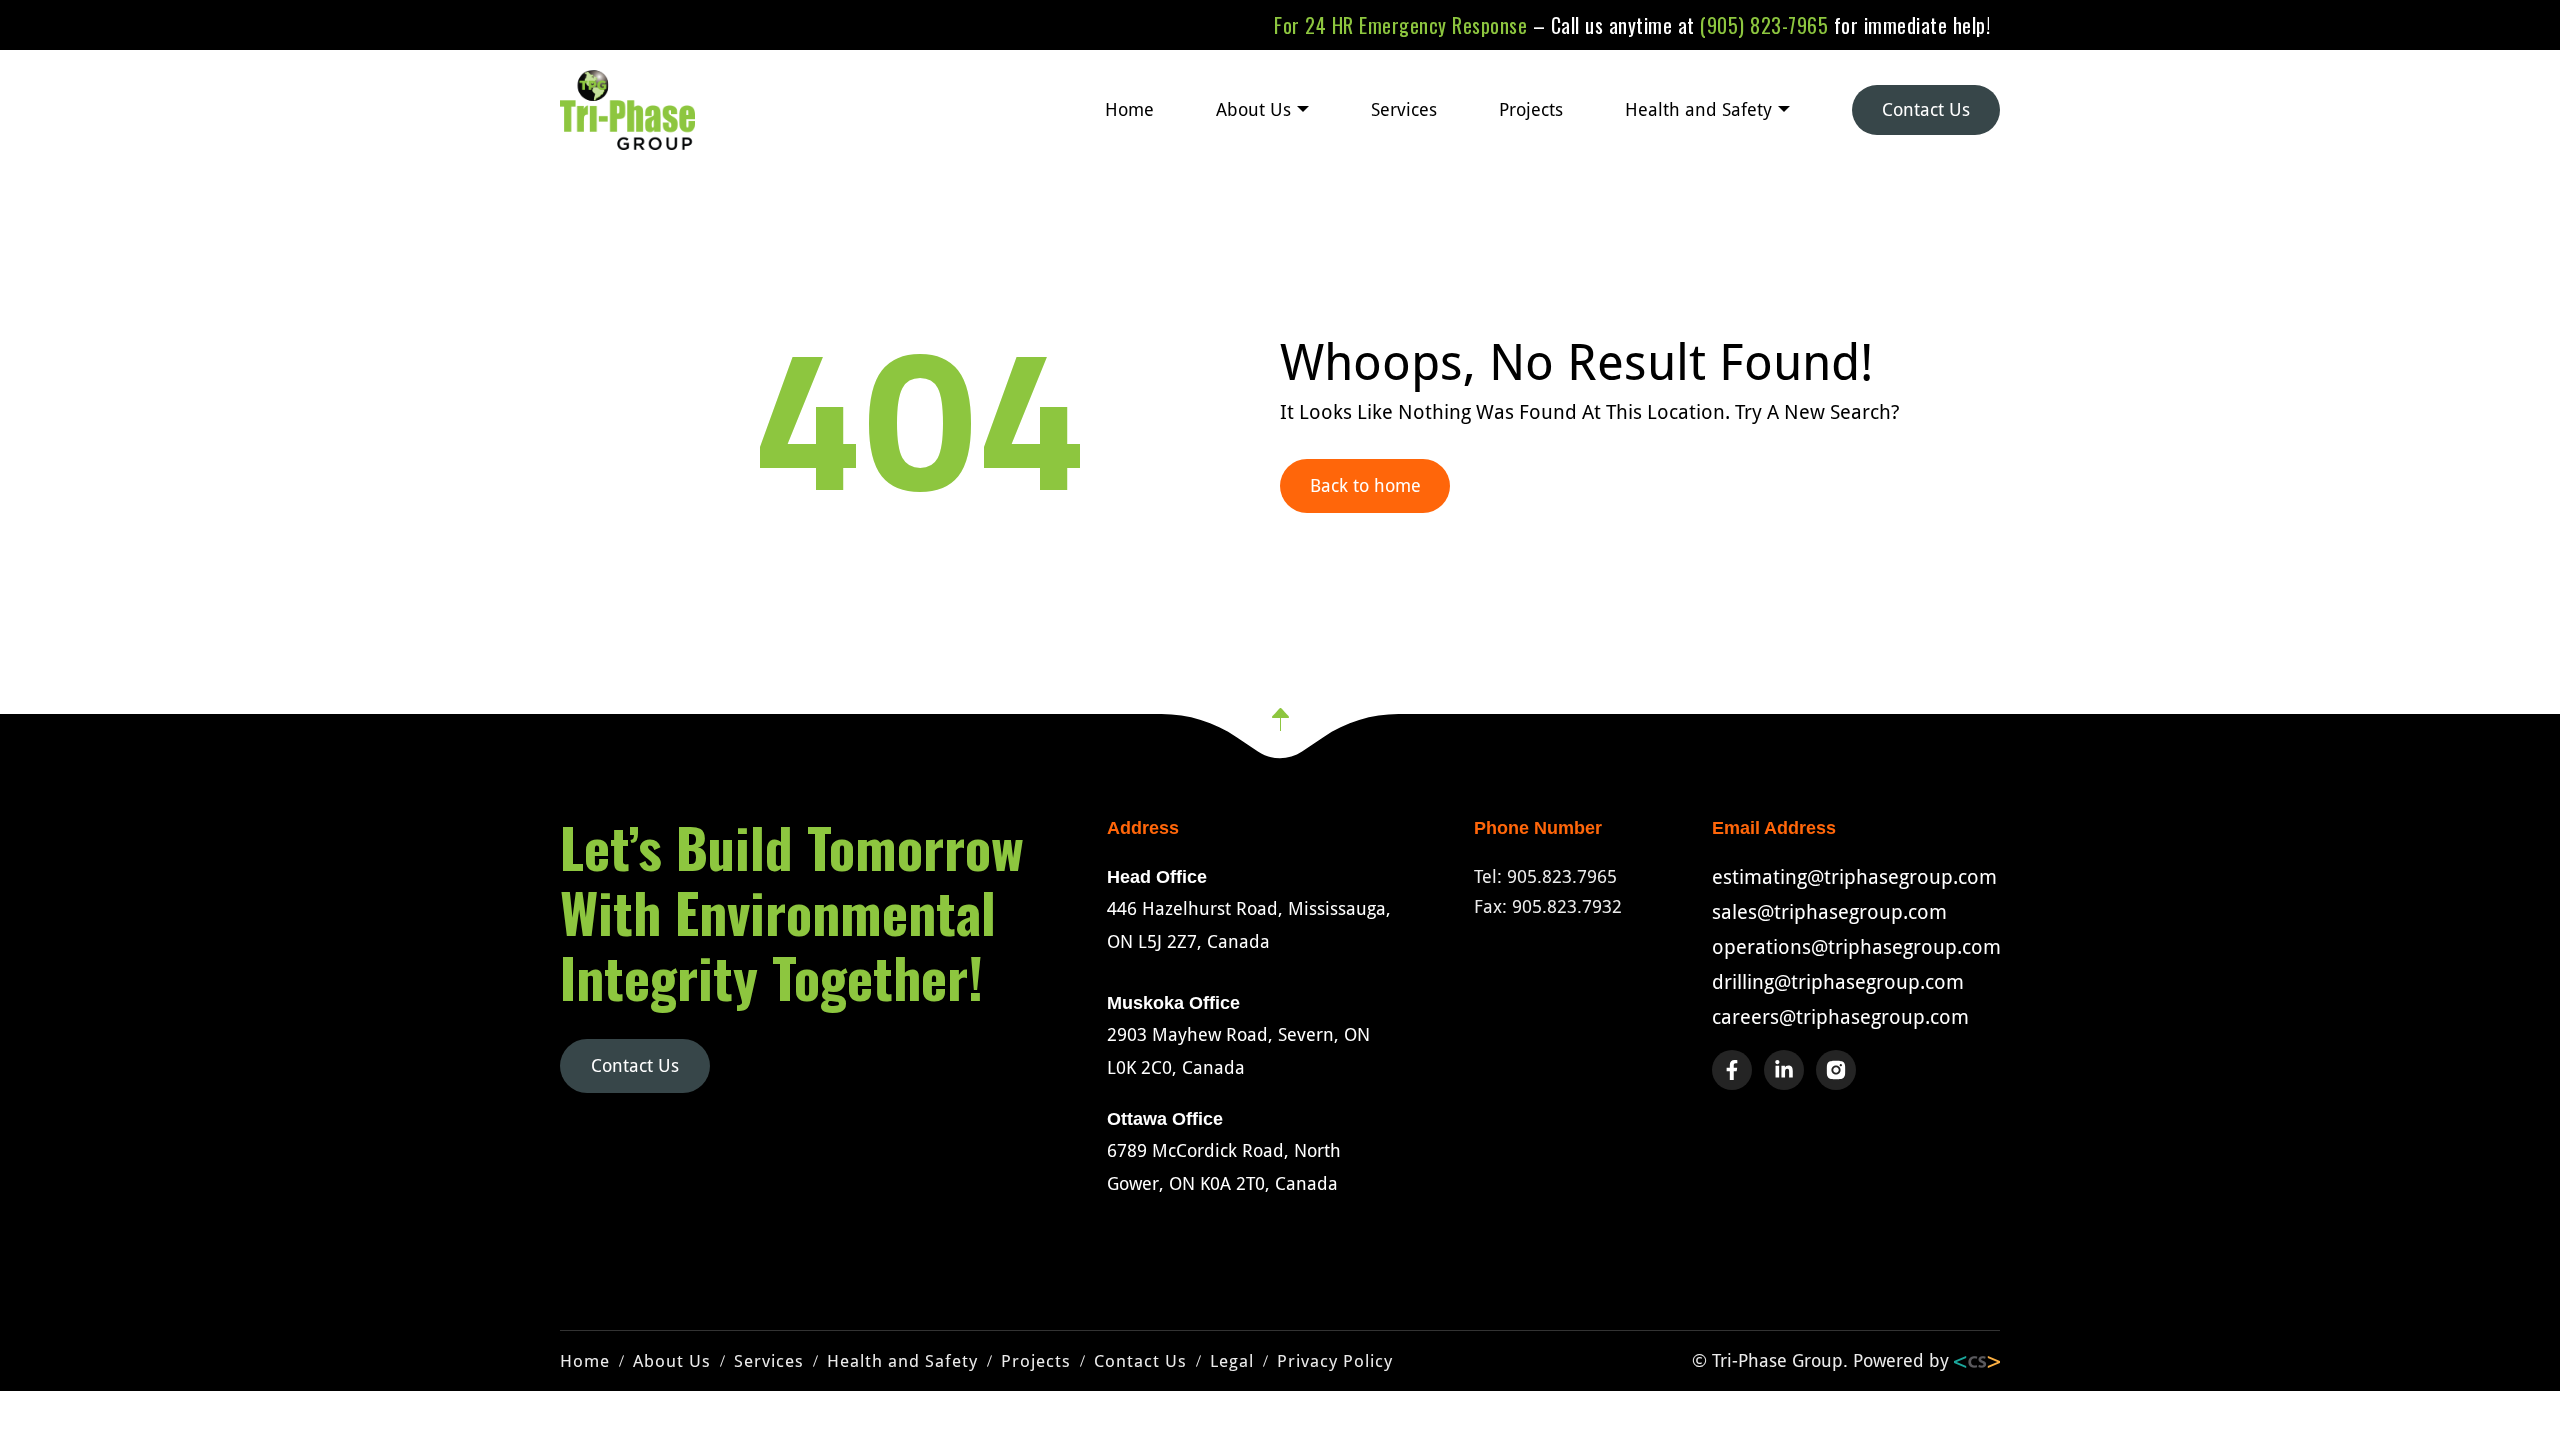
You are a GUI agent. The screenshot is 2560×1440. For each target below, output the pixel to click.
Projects (1531, 109)
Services (1404, 109)
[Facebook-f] (1732, 1070)
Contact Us (1926, 109)
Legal (1232, 1361)
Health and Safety (1698, 109)
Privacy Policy (1335, 1361)
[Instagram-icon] (1836, 1070)
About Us (1253, 109)
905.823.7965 (1562, 876)
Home (1129, 109)
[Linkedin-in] (1784, 1070)
